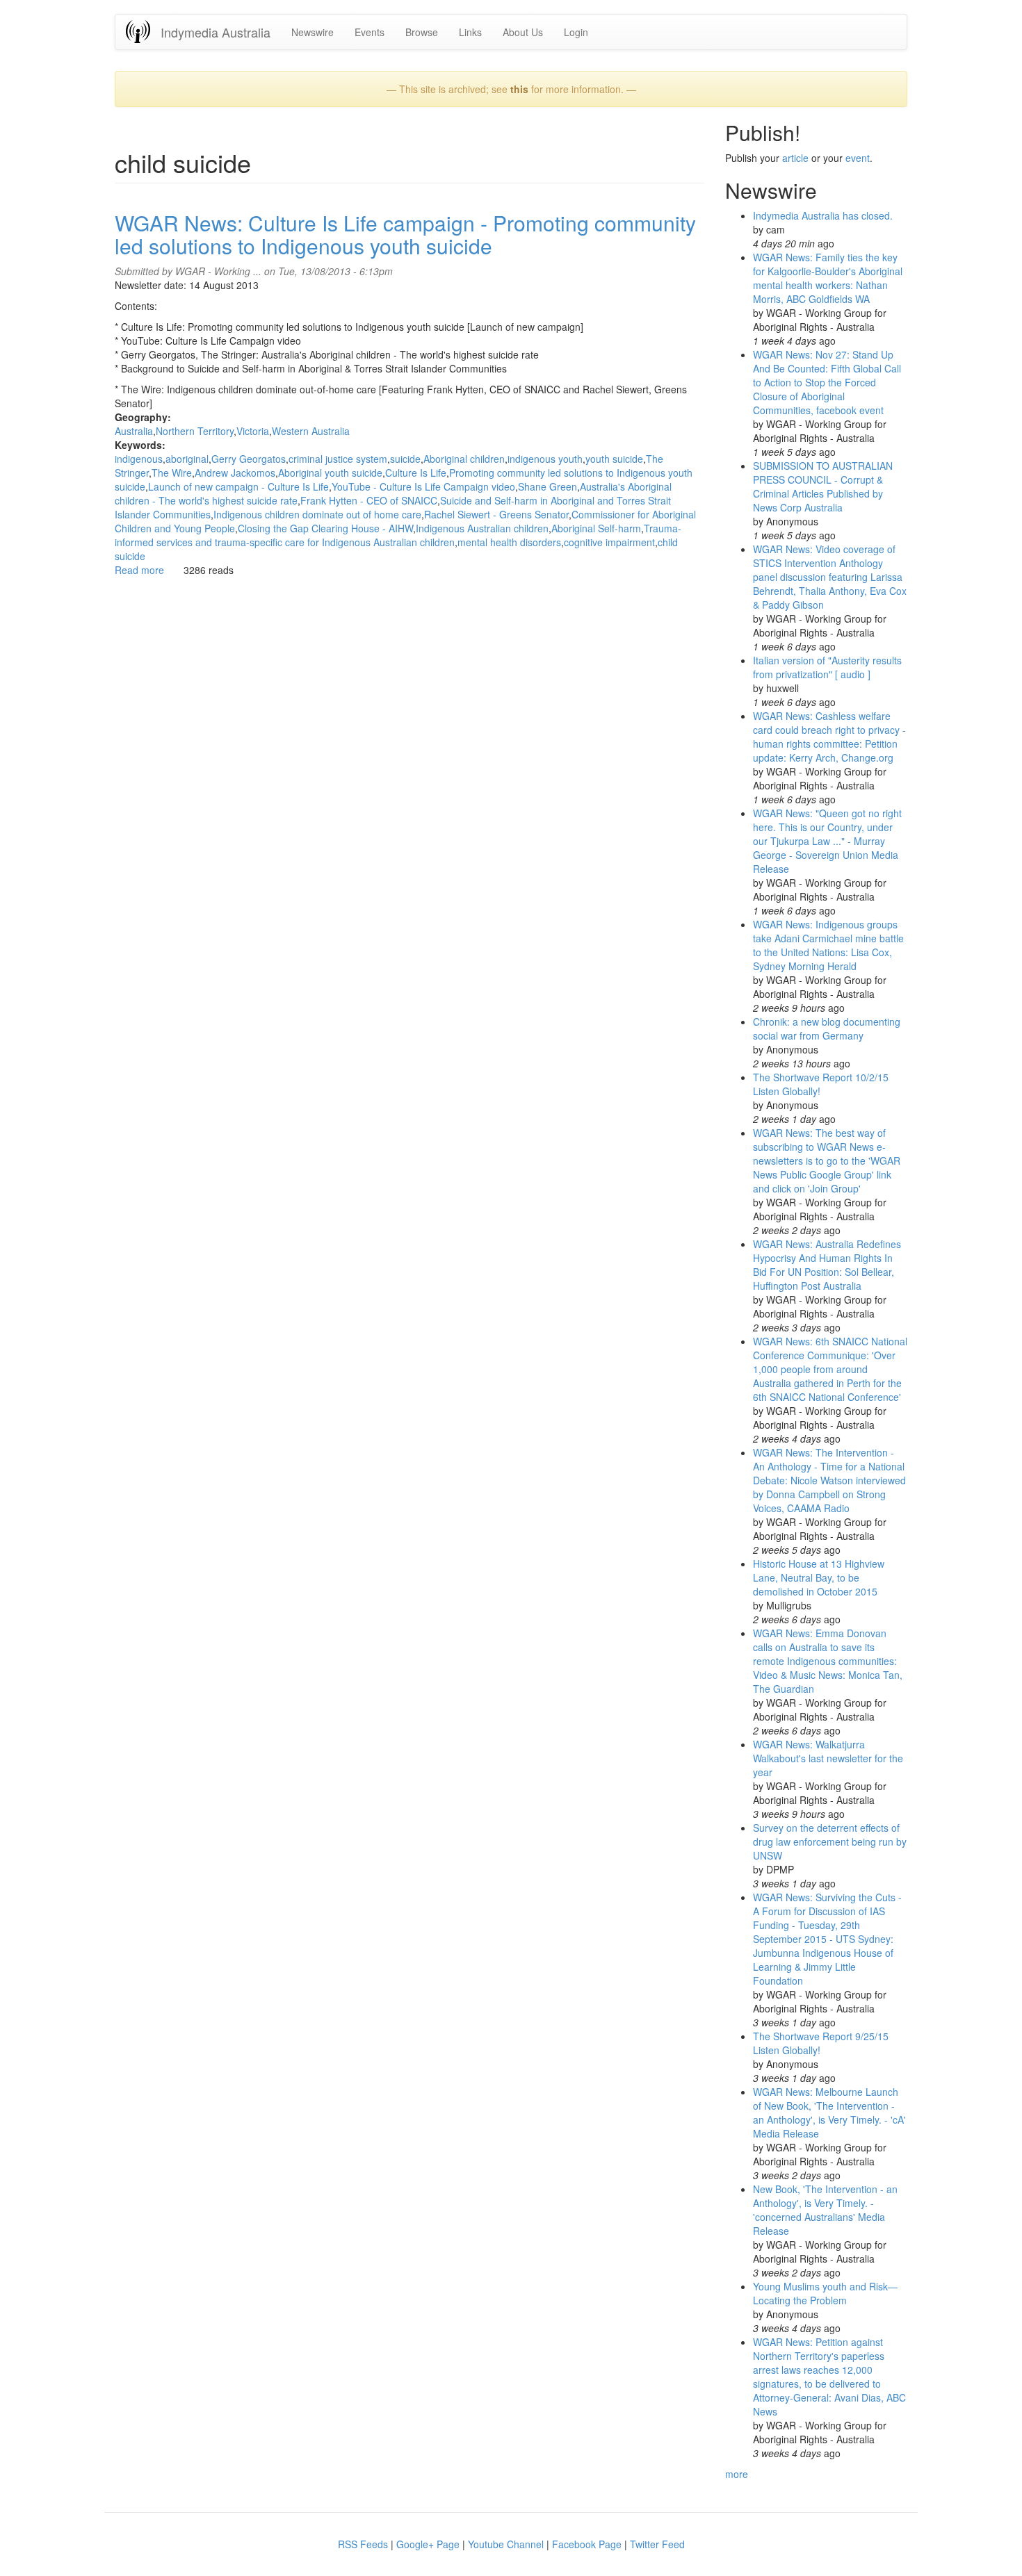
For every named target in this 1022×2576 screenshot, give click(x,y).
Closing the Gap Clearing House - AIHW (325, 528)
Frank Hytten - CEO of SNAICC (369, 500)
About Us (523, 32)
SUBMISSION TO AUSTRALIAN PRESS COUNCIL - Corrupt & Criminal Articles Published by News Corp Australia (823, 486)
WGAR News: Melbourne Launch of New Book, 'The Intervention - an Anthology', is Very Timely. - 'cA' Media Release (829, 2113)
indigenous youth (545, 459)
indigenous (139, 459)
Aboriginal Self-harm (596, 528)
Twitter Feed (657, 2544)
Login (576, 32)
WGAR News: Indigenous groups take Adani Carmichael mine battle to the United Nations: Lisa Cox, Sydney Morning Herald (828, 945)
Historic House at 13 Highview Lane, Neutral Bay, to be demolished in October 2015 (819, 1577)
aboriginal (187, 459)
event (858, 158)
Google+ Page (428, 2544)
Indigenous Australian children (482, 528)
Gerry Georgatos (249, 459)
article (795, 158)
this (519, 89)
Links (470, 32)
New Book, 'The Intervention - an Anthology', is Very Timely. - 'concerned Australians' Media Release (825, 2210)
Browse (422, 32)
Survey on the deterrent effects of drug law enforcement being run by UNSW (830, 1841)
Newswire (313, 32)
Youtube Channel (506, 2544)
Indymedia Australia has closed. (823, 215)
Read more (139, 570)
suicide (405, 459)
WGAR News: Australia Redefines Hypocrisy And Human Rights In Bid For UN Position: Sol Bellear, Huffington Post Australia (827, 1265)
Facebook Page (587, 2544)
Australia (134, 431)
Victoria (253, 431)
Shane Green (547, 486)
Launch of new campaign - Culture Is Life (238, 486)
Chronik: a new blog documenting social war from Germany (827, 1028)
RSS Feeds (363, 2544)
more (737, 2474)
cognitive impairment (609, 542)
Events (370, 32)
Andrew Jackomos (235, 473)
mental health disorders (509, 542)
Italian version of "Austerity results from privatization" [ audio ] (827, 667)
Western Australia (311, 431)
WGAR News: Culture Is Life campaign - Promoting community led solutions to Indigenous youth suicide (405, 234)
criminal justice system (338, 459)
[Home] (143, 32)
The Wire (172, 473)
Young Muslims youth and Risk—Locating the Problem (825, 2293)
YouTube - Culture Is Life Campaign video (423, 486)
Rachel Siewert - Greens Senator (496, 514)
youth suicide (614, 459)
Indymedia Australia (216, 32)
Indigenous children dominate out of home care (317, 514)
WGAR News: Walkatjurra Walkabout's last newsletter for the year (828, 1758)
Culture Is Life (416, 473)
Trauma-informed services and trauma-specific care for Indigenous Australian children (398, 535)
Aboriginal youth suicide (330, 473)
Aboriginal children (464, 459)
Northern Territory (195, 431)
